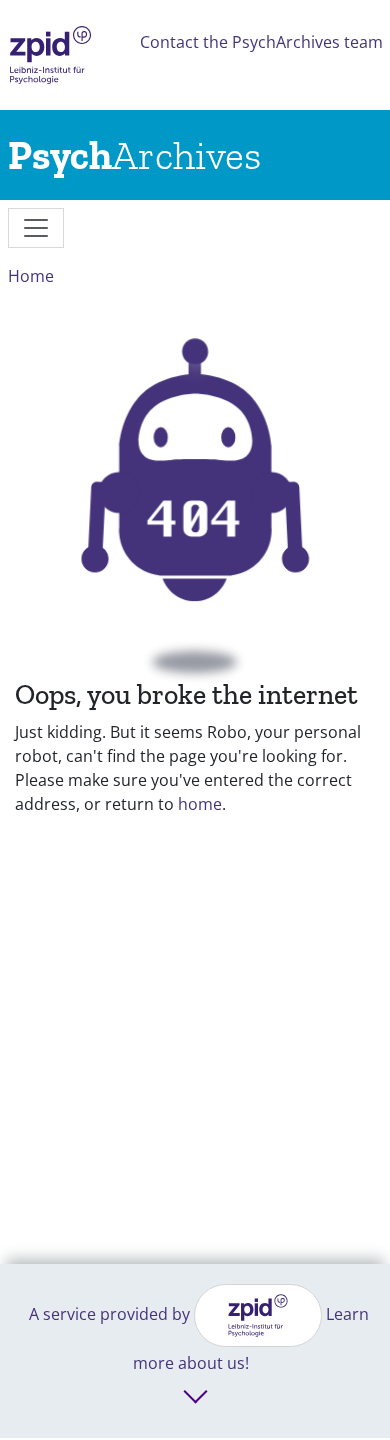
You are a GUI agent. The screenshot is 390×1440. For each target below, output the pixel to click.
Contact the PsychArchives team (261, 42)
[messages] (36, 228)
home (200, 804)
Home (31, 276)
